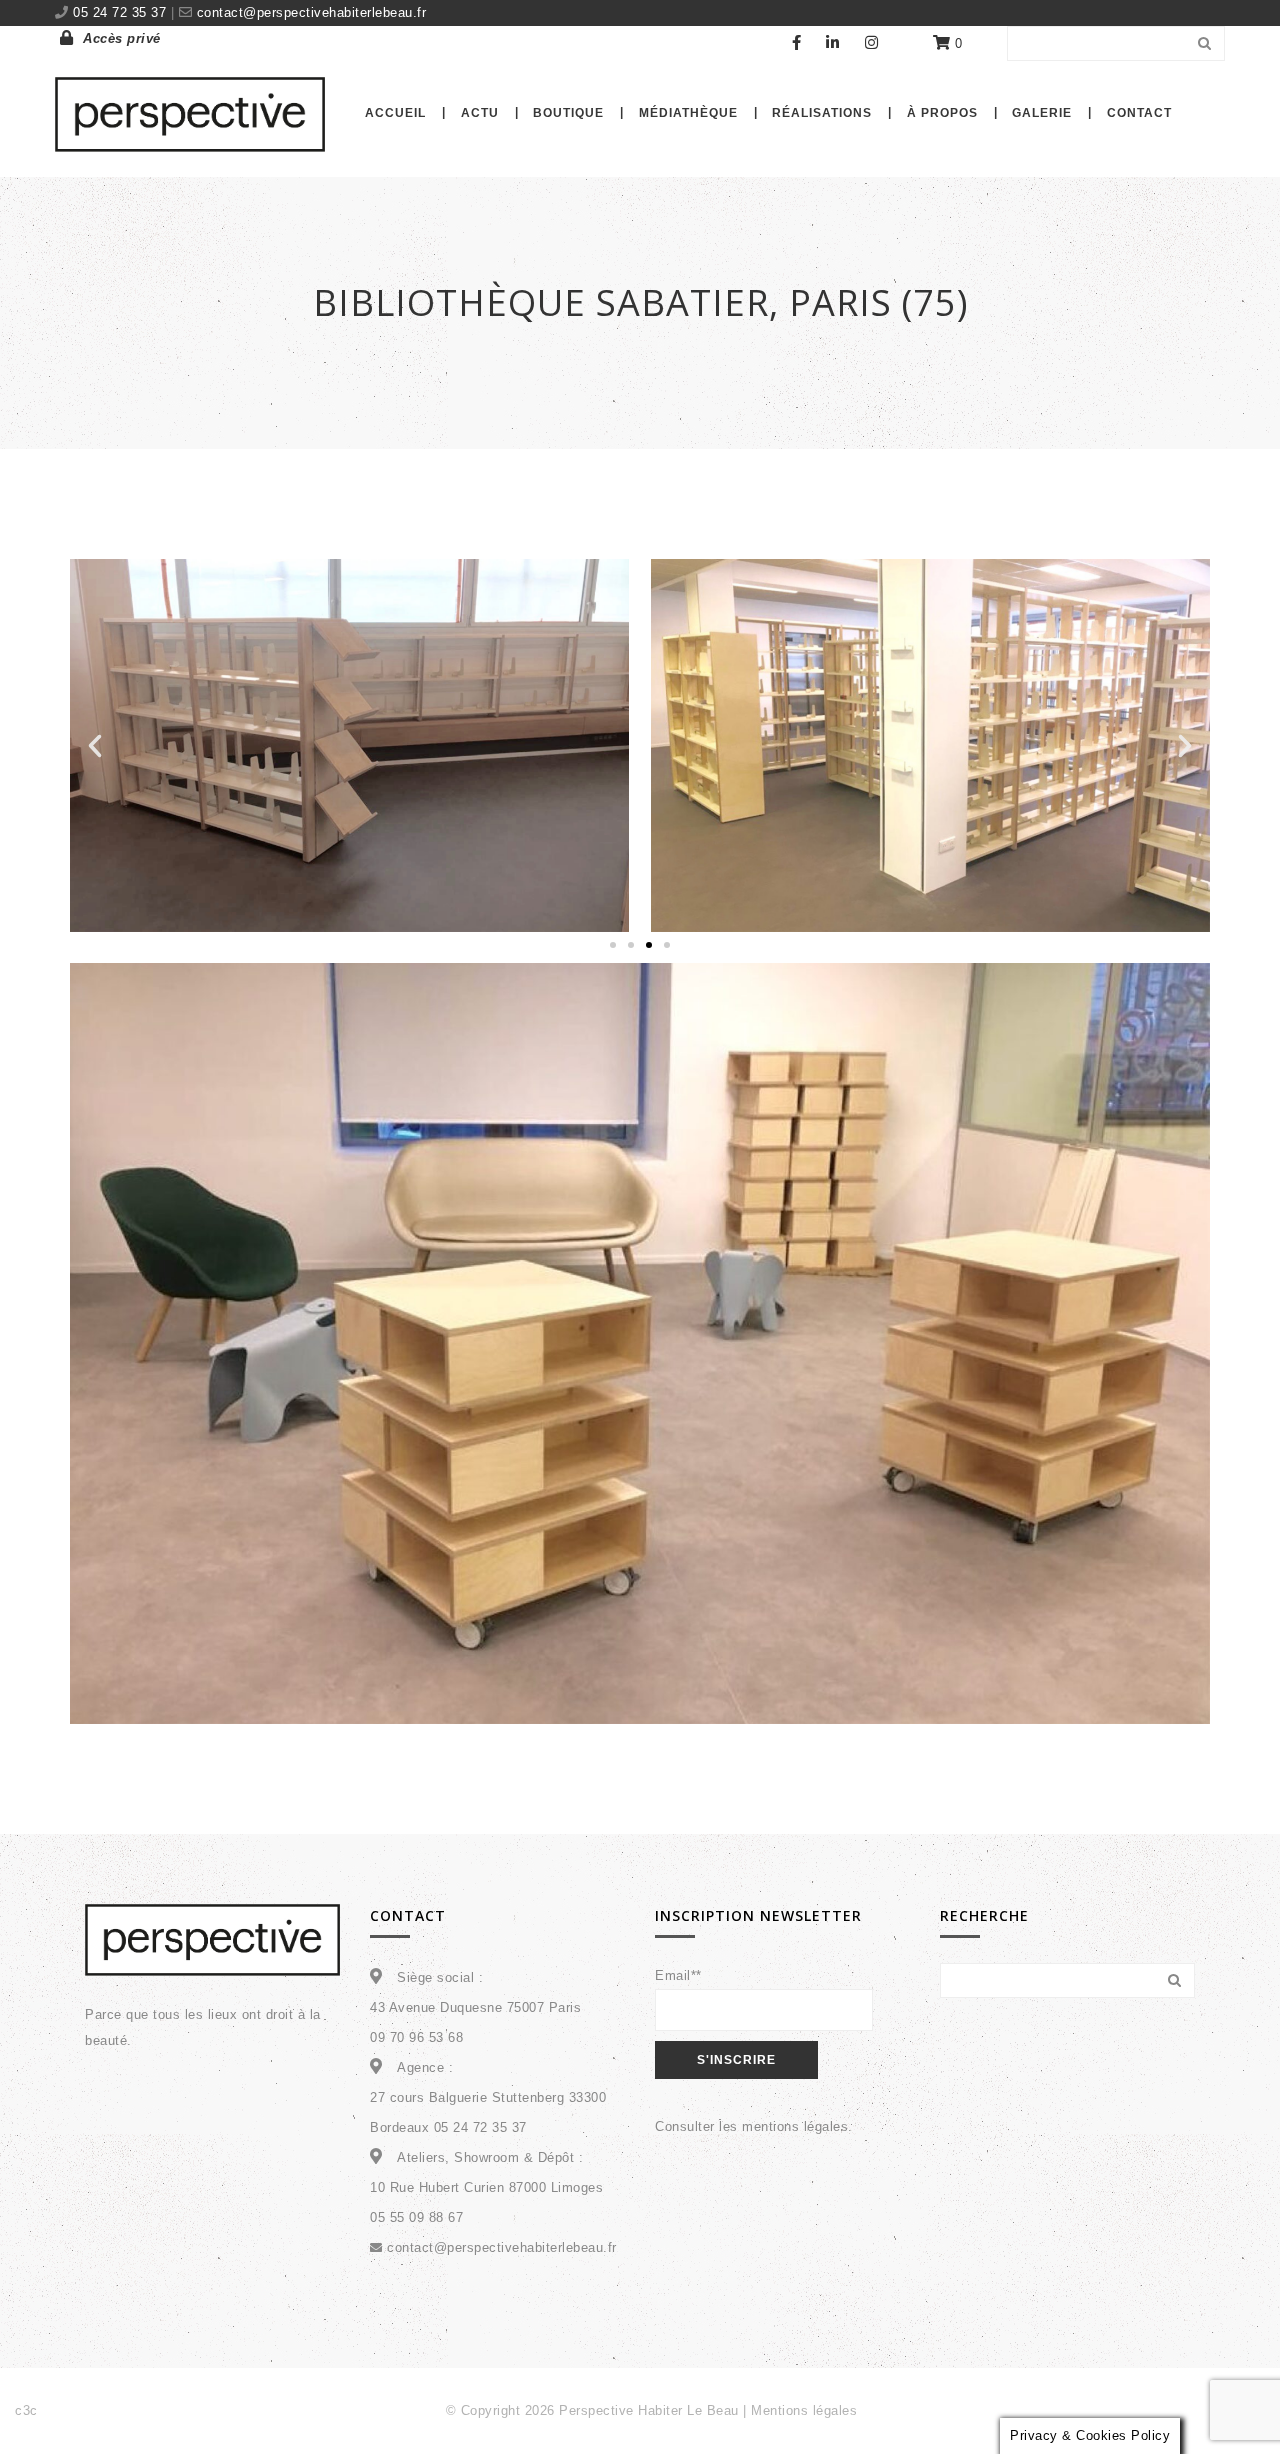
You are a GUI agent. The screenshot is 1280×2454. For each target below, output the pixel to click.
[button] (95, 746)
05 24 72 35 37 (122, 12)
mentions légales (795, 2126)
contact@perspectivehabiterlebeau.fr (309, 12)
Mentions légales (804, 2410)
